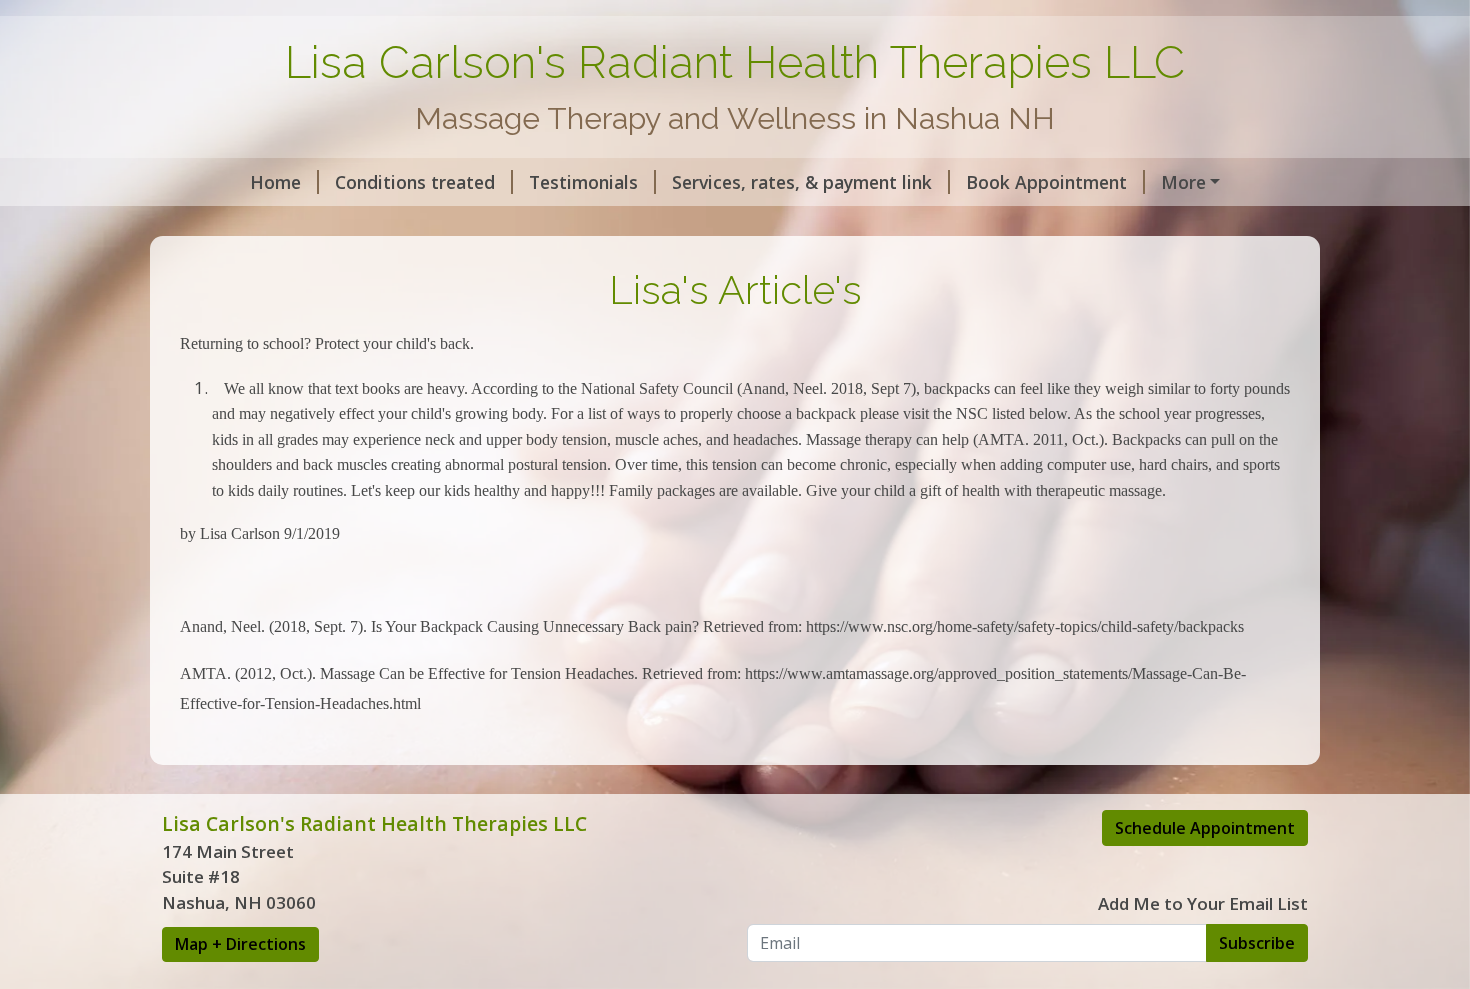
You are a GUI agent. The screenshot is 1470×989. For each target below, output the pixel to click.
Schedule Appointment (1205, 828)
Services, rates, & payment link (802, 182)
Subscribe (1257, 943)
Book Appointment (1046, 182)
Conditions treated (415, 182)
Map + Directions (240, 944)
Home (275, 182)
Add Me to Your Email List (1203, 903)
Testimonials (583, 182)
